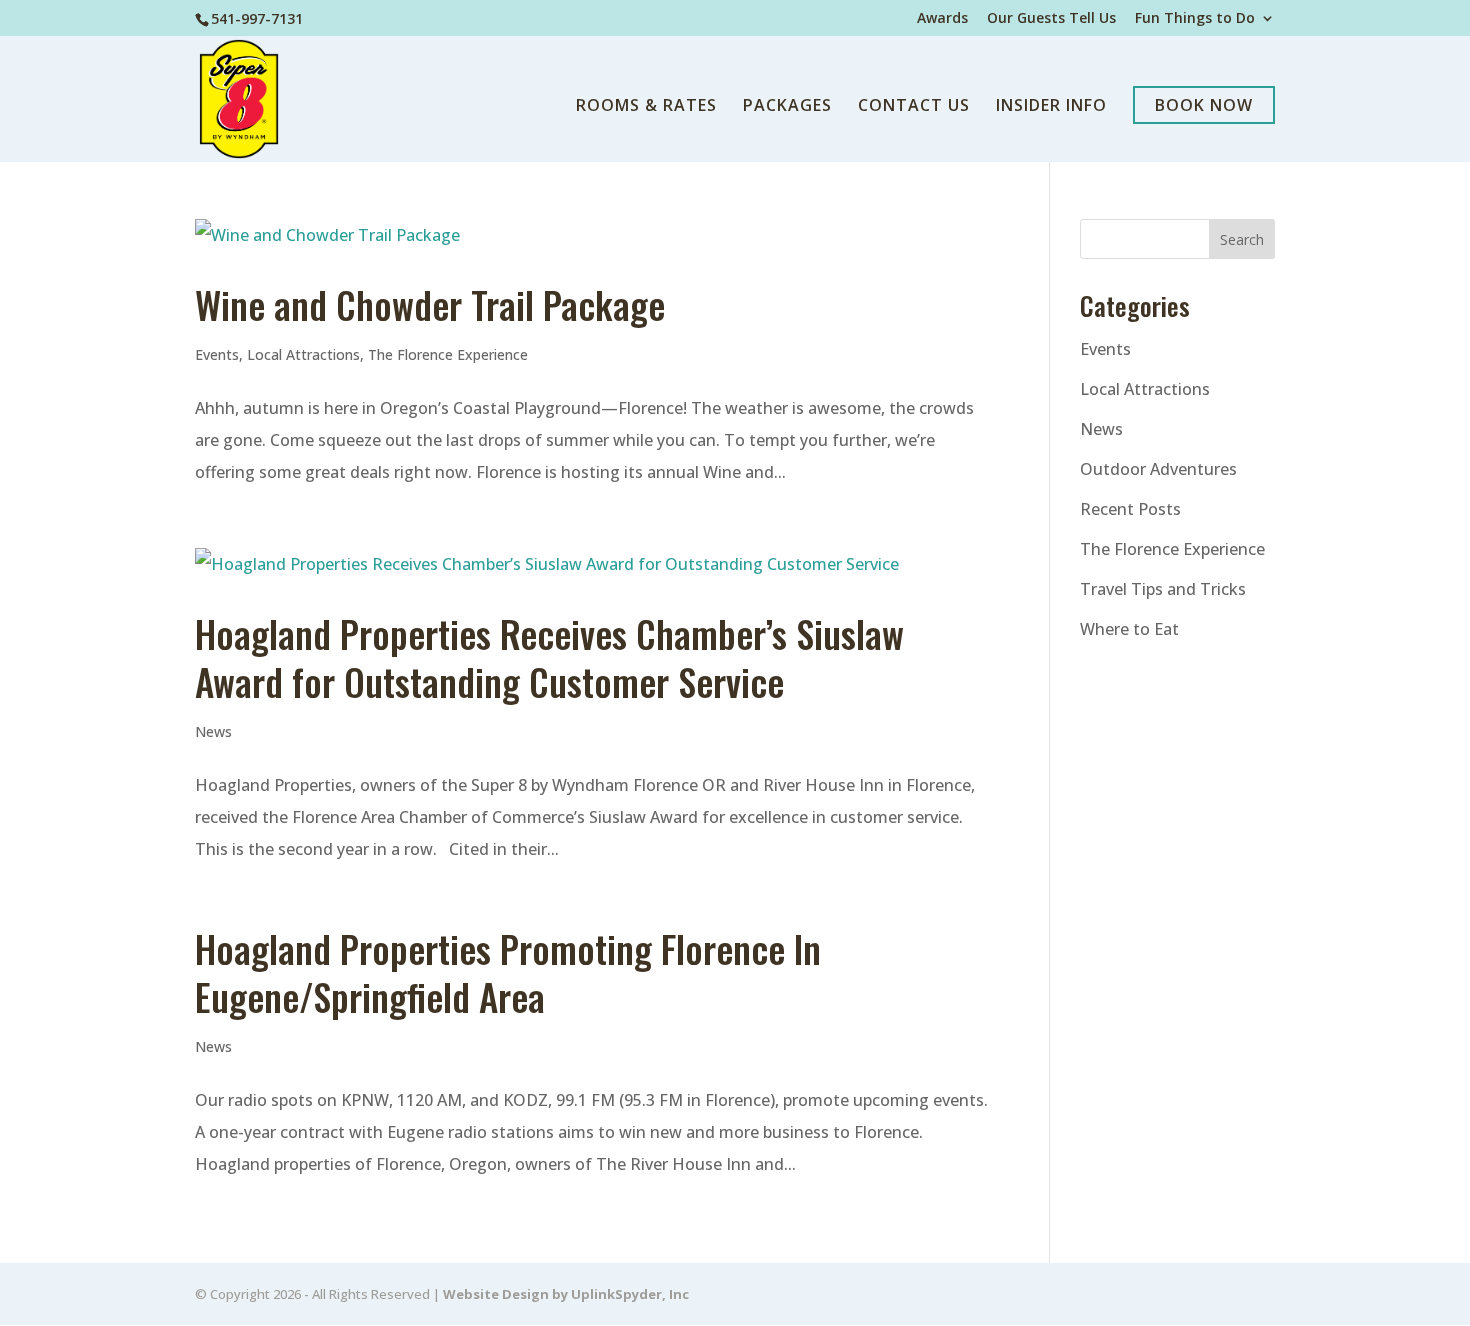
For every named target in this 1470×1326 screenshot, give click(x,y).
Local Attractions (303, 354)
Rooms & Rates (646, 107)
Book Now (1204, 105)
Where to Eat (1129, 629)
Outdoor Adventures (1158, 469)
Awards (942, 19)
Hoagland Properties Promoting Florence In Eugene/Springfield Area (508, 972)
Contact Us (914, 107)
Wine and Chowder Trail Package (430, 304)
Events (217, 354)
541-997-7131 (257, 18)
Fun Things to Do (1195, 19)
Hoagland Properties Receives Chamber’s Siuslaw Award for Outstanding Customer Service (549, 657)
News (213, 731)
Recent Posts (1130, 509)
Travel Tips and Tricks (1163, 589)
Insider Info (1051, 107)
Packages (787, 107)
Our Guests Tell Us (1051, 19)
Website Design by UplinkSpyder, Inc (566, 1294)
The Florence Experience (448, 354)
